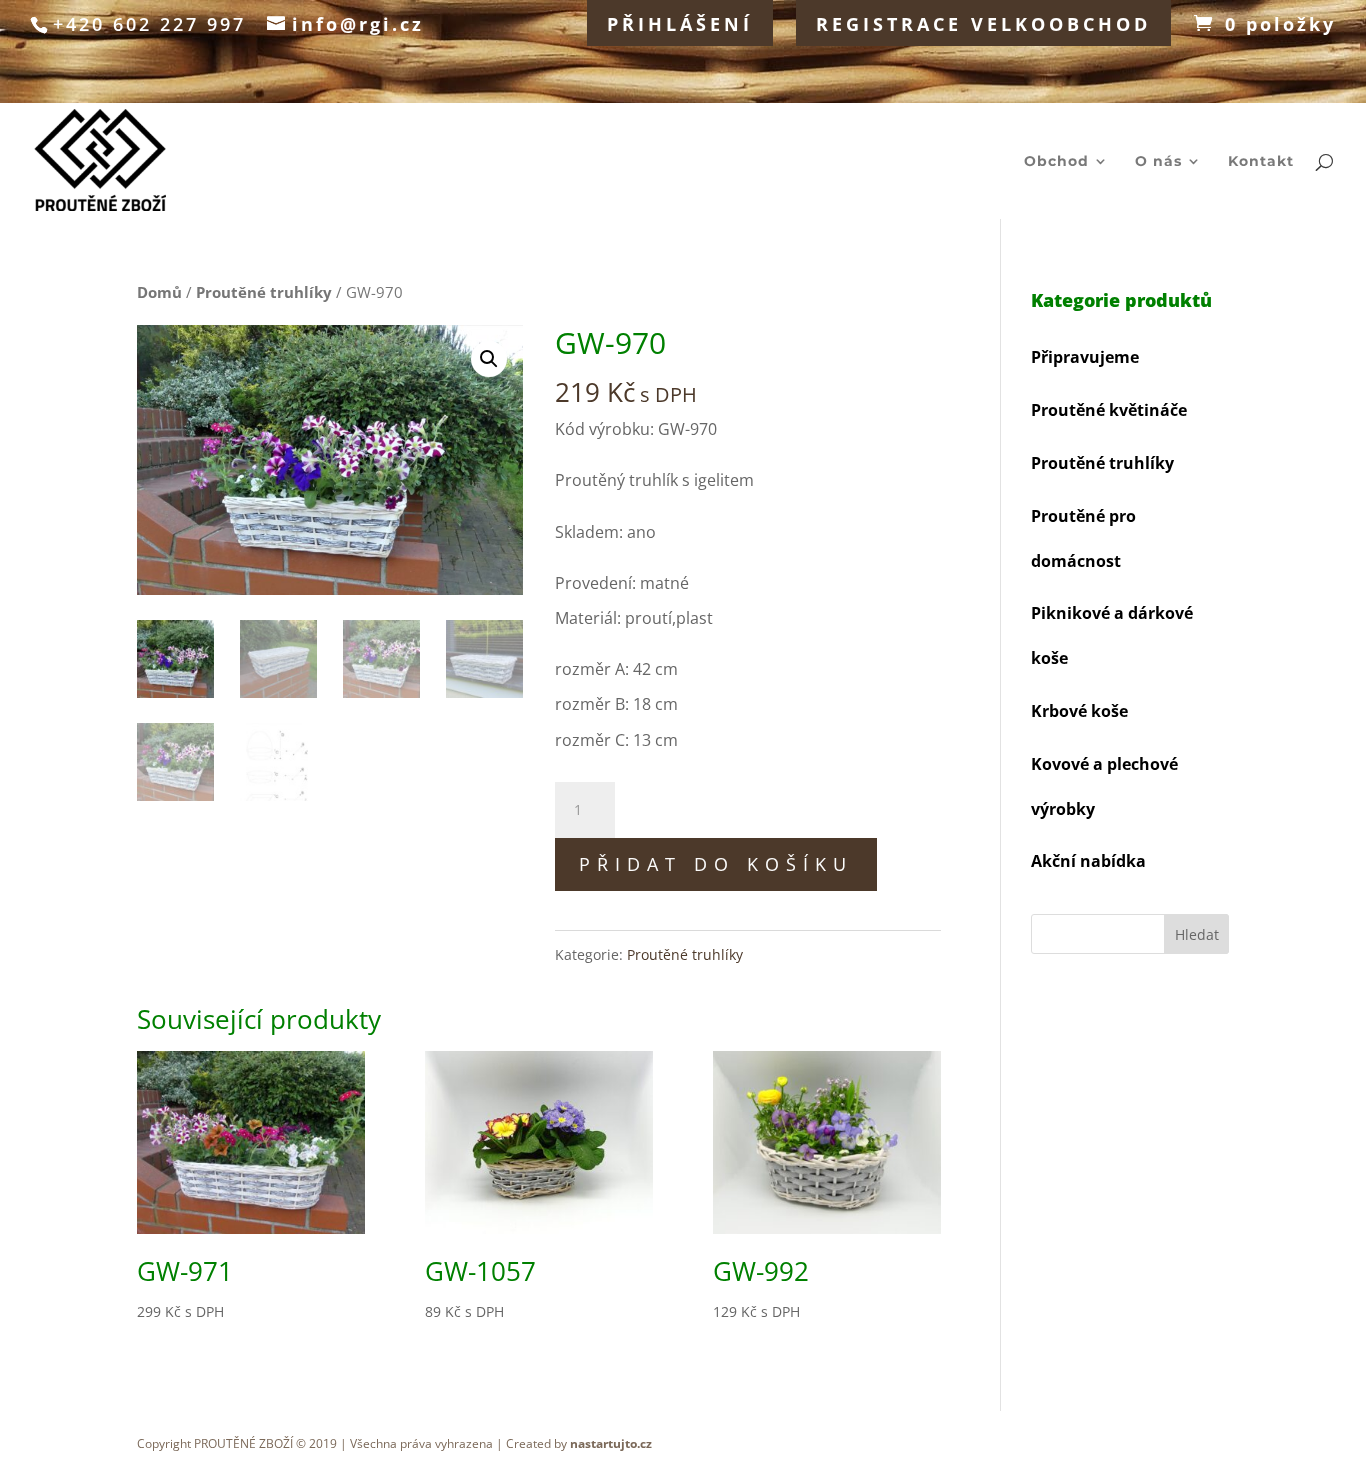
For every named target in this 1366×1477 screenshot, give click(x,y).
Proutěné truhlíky (264, 292)
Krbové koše (1079, 711)
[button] (489, 359)
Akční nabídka (1088, 861)
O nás (1158, 162)
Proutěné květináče (1109, 410)
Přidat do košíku (716, 864)
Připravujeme (1085, 357)
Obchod (1056, 162)
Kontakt (1261, 162)
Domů (159, 292)
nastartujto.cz (611, 1443)
